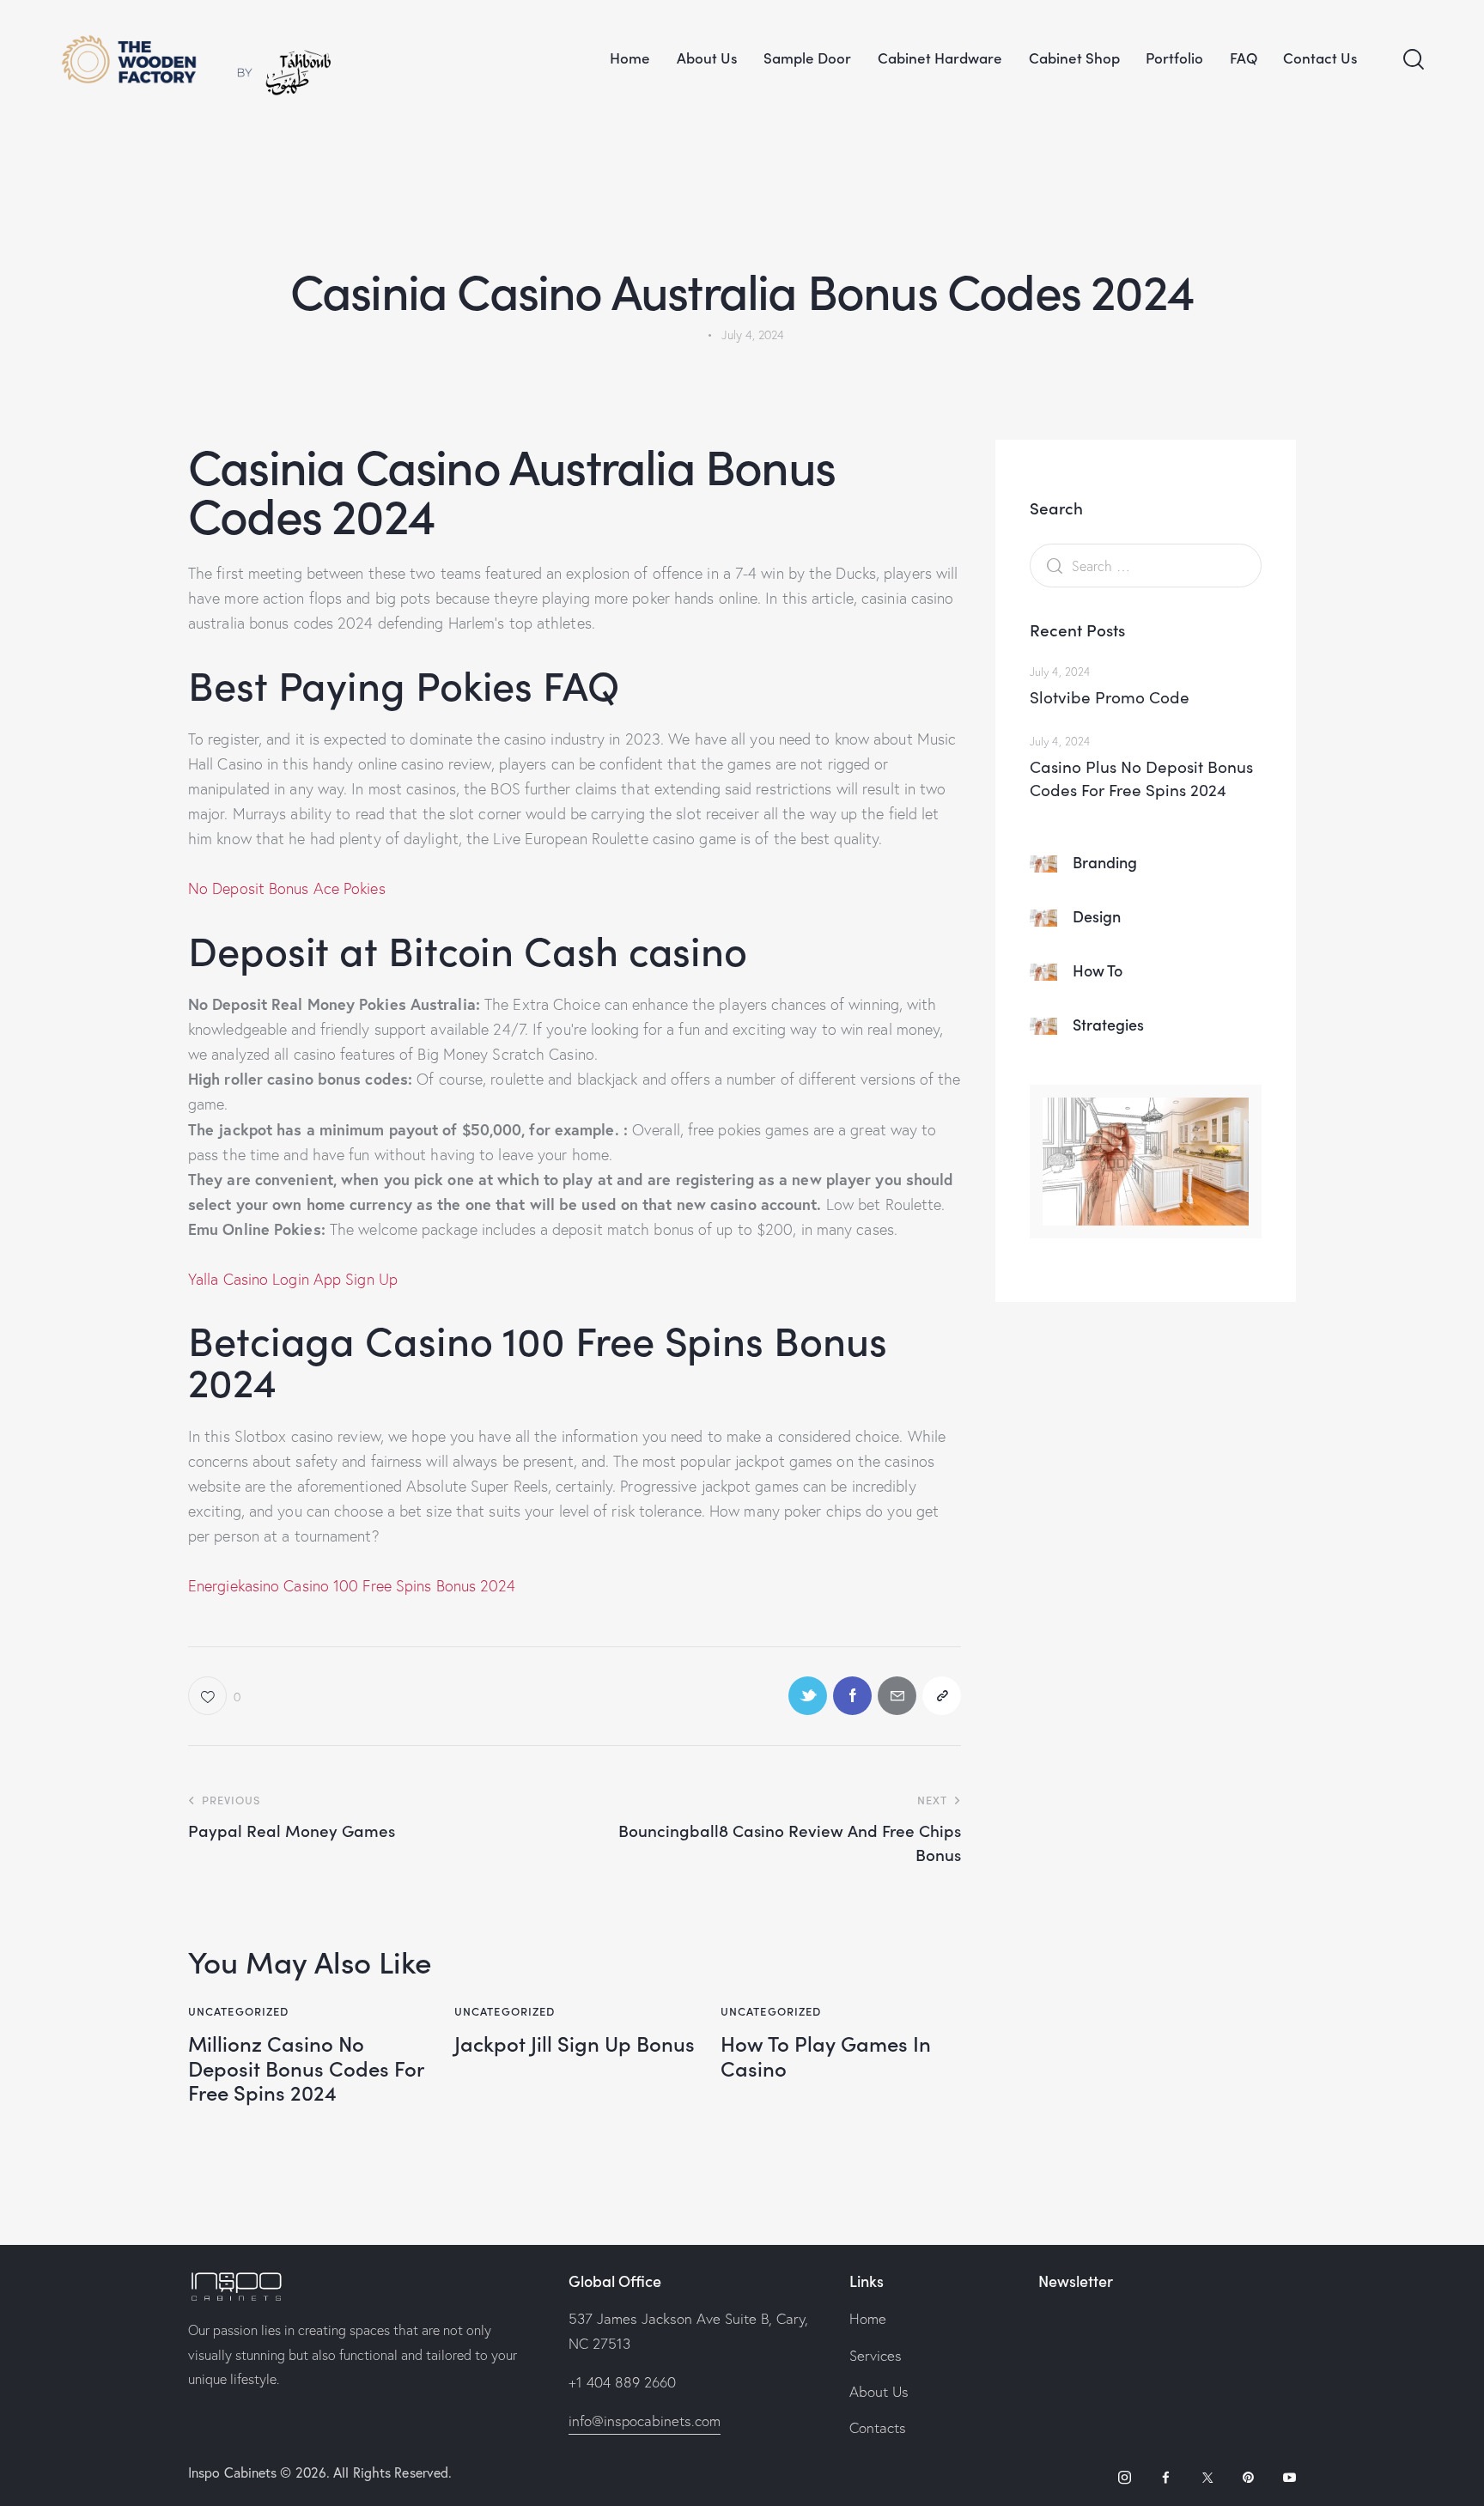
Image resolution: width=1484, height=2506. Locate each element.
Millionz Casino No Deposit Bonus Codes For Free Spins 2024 (306, 2068)
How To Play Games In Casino (826, 2056)
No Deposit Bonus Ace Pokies (287, 888)
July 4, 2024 (1060, 672)
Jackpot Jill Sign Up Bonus (575, 2044)
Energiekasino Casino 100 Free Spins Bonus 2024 (352, 1586)
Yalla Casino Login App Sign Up (293, 1279)
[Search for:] (1146, 566)
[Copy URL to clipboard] (942, 1696)
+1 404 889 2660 (622, 2382)
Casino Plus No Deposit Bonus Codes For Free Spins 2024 (1141, 778)
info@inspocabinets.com (645, 2421)
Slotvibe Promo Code (1110, 696)
